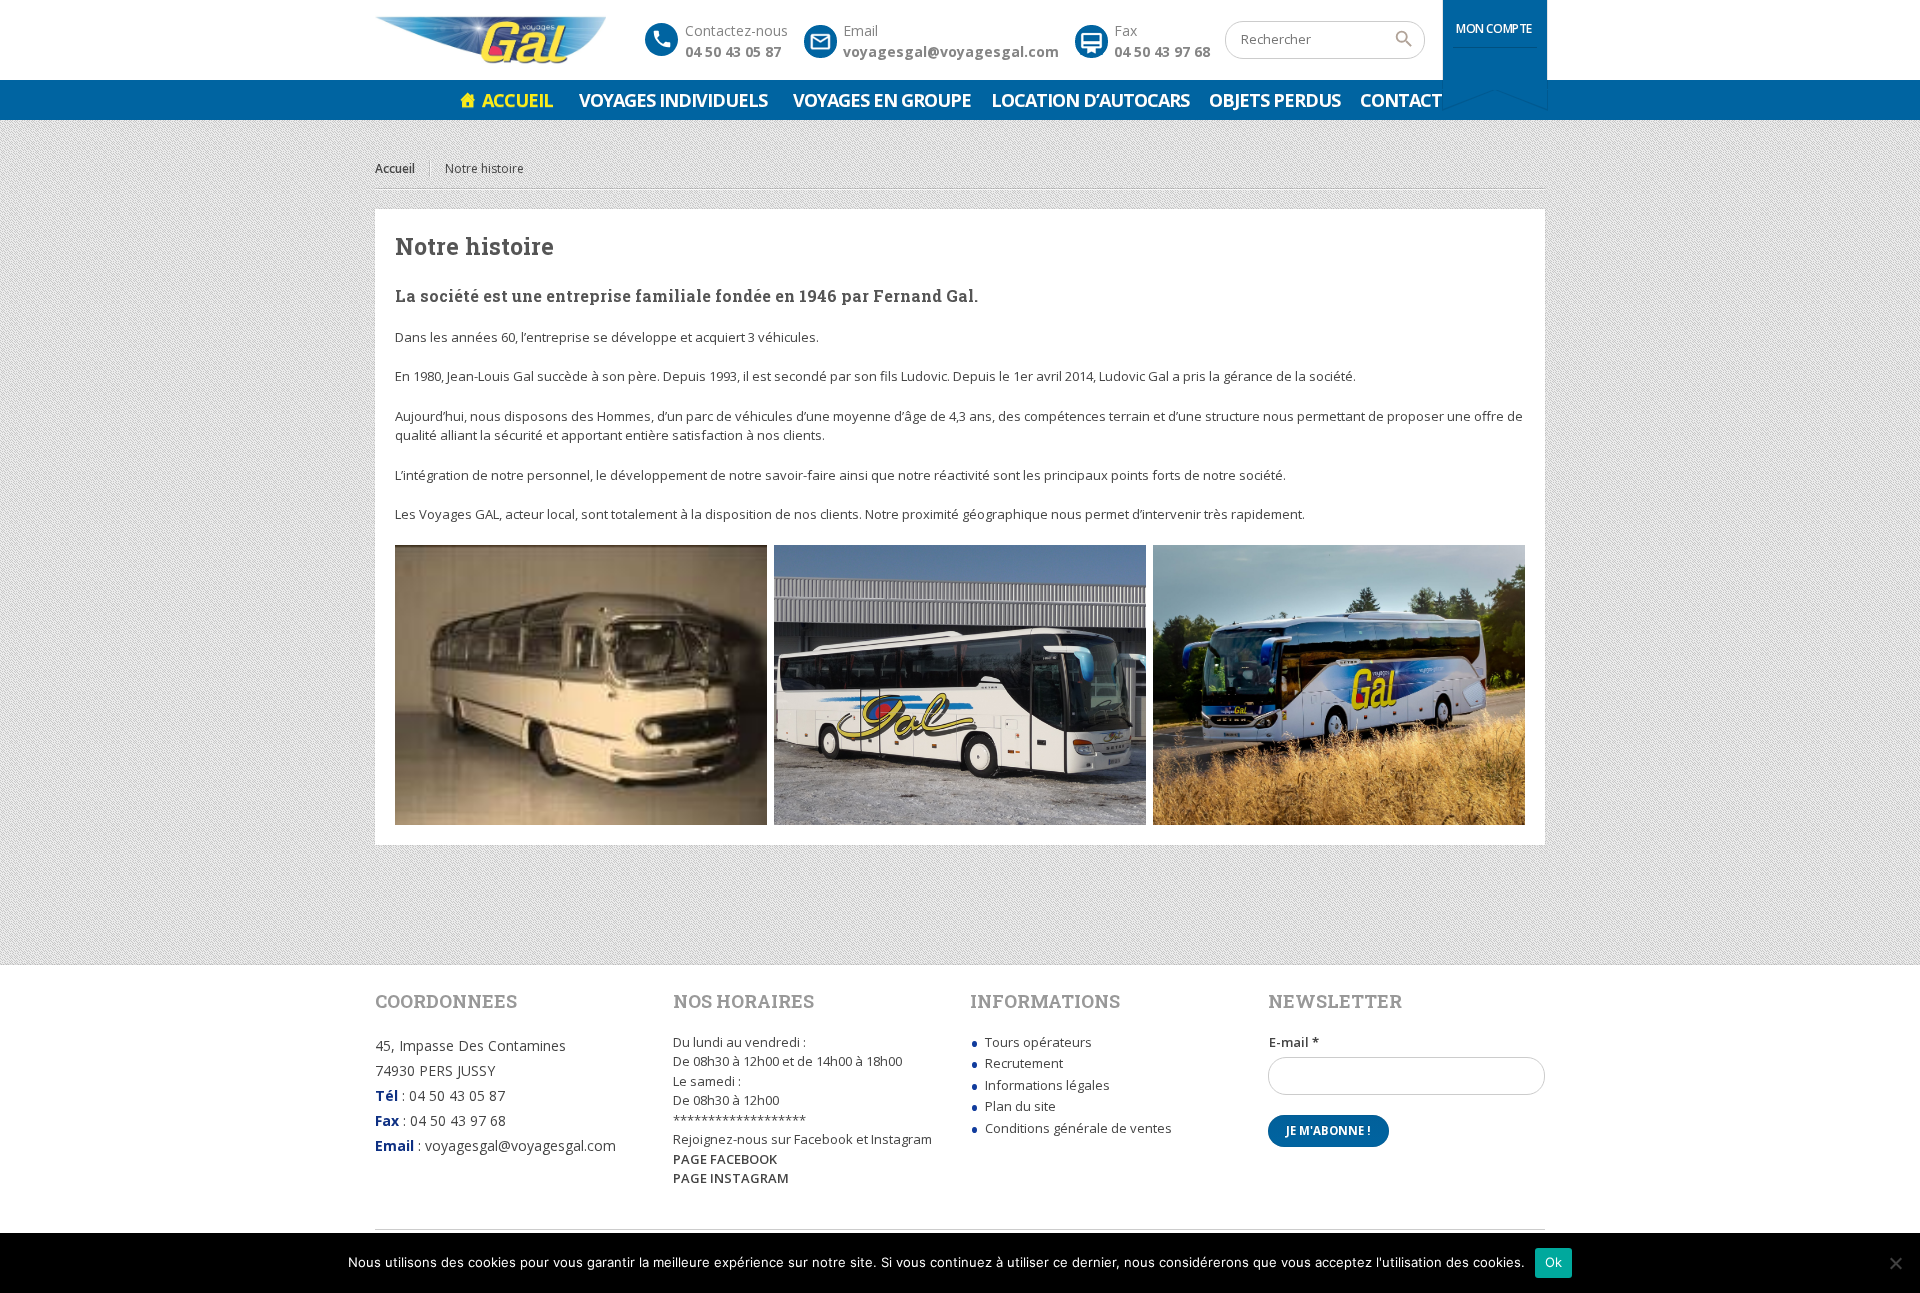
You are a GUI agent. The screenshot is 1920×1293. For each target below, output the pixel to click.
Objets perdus (1274, 100)
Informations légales (1047, 1085)
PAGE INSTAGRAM (731, 1178)
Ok (1554, 1262)
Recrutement (1024, 1063)
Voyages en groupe (882, 100)
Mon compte (1494, 28)
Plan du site (1020, 1106)
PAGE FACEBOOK (725, 1159)
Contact (1401, 100)
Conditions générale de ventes (1078, 1128)
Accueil (517, 100)
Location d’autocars (1090, 100)
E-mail (1294, 1042)
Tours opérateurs (1038, 1042)
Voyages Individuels (673, 100)
